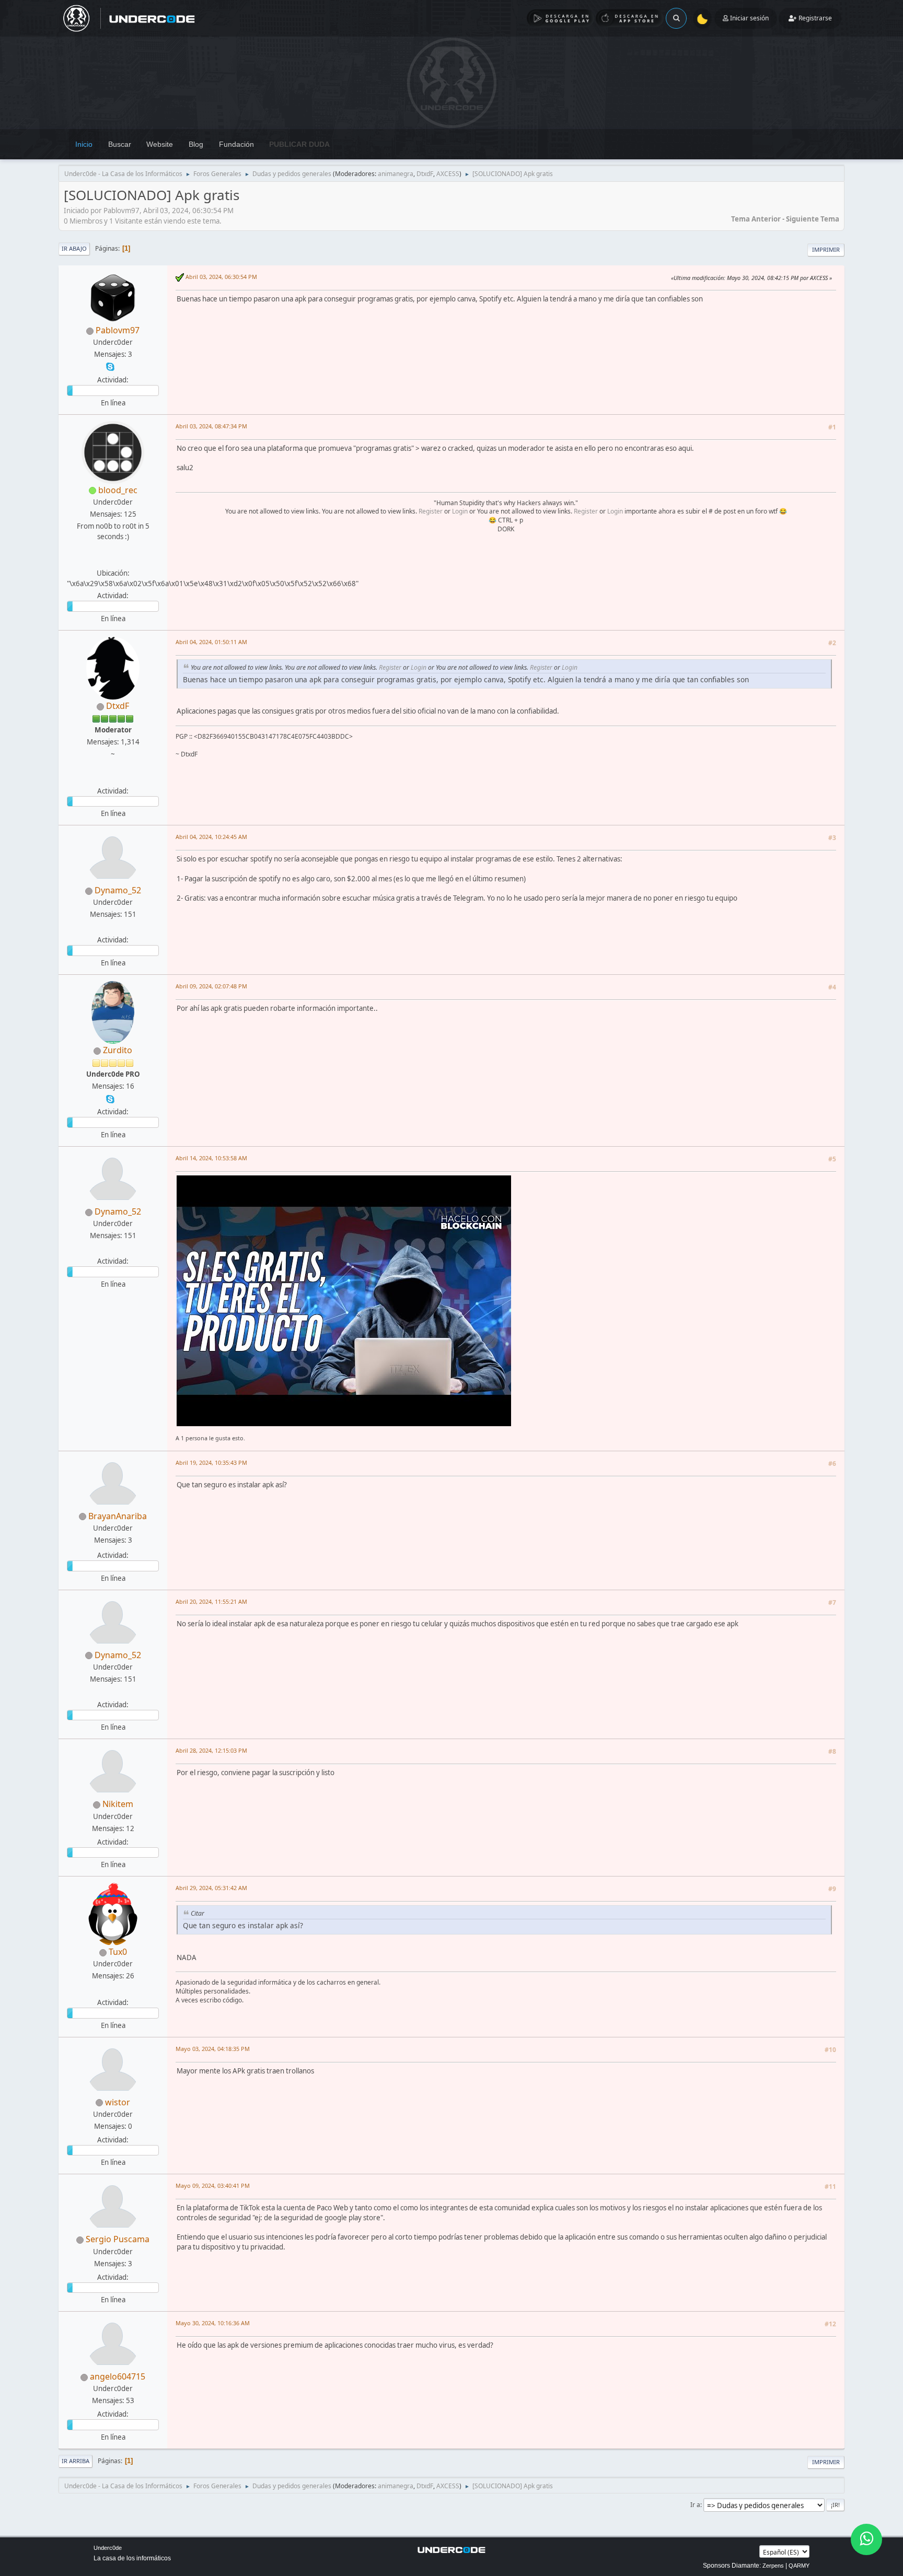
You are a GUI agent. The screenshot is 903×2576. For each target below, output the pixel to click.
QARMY (799, 2566)
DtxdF (425, 174)
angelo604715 (118, 2376)
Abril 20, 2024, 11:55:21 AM (211, 1601)
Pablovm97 (118, 330)
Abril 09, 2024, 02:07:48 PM (211, 986)
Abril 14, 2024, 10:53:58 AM (211, 1158)
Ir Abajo (74, 248)
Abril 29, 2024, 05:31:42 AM (211, 1888)
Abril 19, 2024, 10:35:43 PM (211, 1462)
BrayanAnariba (118, 1516)
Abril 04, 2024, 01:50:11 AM (211, 642)
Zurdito (118, 1050)
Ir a (695, 2505)
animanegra (396, 174)
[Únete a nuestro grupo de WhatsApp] (866, 2539)
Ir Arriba (76, 2461)
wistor (118, 2102)
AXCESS (448, 174)
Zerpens (773, 2566)
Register (431, 511)
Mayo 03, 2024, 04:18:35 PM (213, 2049)
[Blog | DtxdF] (112, 778)
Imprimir (826, 249)
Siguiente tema (813, 219)
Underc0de (108, 2548)
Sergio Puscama (118, 2239)
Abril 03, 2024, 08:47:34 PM (211, 426)
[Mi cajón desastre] (112, 1989)
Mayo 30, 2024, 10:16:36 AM (213, 2323)
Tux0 (118, 1952)
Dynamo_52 (118, 890)
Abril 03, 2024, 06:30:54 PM (221, 277)
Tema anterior (756, 219)
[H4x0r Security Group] (112, 561)
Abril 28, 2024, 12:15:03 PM (211, 1750)
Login (460, 511)
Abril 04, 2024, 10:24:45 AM (211, 837)
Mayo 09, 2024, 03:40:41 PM (213, 2185)
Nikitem (118, 1804)
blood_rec (118, 490)
